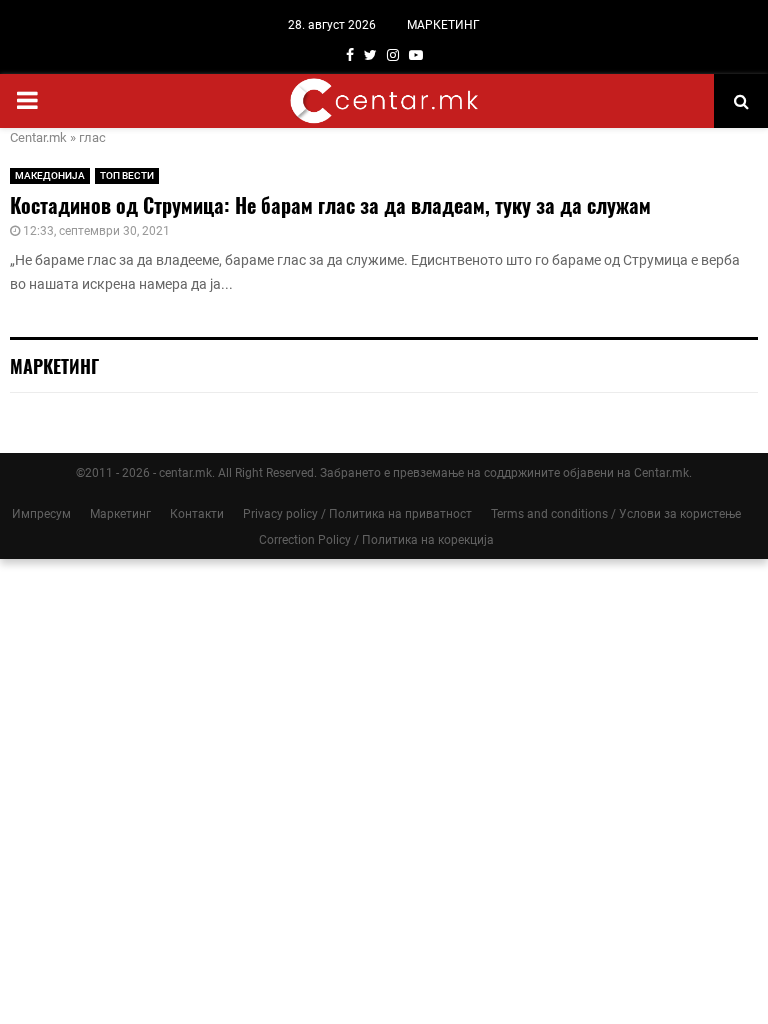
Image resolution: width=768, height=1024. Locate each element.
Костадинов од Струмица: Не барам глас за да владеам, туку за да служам (330, 205)
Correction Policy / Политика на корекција (376, 540)
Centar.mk (38, 137)
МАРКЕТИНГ (443, 25)
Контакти (197, 514)
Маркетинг (120, 514)
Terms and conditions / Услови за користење (616, 514)
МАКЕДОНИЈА (50, 175)
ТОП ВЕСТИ (127, 175)
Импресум (41, 514)
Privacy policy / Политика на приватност (357, 514)
